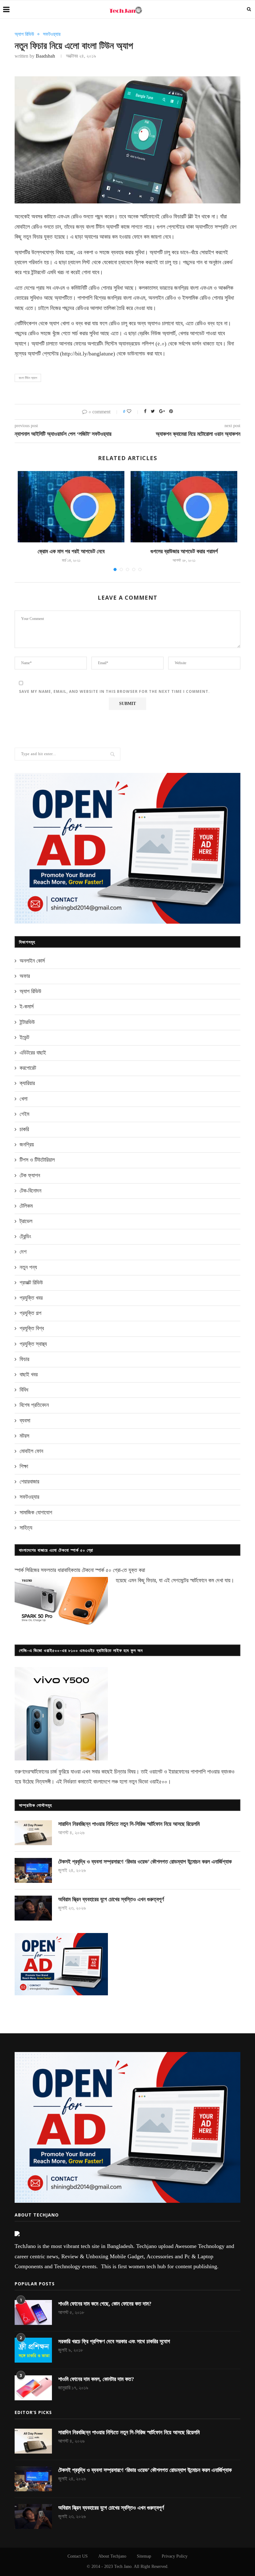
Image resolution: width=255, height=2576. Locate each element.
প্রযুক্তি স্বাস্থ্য (33, 1344)
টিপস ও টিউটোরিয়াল (37, 1160)
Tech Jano (123, 2566)
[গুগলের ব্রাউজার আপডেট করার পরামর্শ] (184, 507)
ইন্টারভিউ (27, 1022)
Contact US (78, 2556)
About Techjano (112, 2556)
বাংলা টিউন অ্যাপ (28, 378)
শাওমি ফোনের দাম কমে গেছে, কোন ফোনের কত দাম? (105, 2304)
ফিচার (24, 1359)
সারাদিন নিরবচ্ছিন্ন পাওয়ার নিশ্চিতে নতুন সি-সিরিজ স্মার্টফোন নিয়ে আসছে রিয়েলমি (129, 1824)
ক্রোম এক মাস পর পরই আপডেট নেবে (71, 551)
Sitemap (144, 2556)
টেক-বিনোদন (30, 1191)
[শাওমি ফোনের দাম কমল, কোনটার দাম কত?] (33, 2388)
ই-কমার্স (27, 1007)
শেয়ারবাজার (29, 1482)
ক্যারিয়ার (27, 1083)
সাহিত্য (26, 1528)
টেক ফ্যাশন (30, 1175)
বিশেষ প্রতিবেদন (34, 1405)
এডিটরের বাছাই (33, 1053)
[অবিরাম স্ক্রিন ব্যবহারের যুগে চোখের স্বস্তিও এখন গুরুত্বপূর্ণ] (33, 1908)
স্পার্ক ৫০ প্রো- (109, 1570)
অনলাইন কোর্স (32, 961)
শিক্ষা (24, 1466)
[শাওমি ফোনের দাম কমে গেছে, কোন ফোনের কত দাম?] (33, 2312)
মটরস (24, 1436)
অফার (25, 976)
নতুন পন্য (28, 1267)
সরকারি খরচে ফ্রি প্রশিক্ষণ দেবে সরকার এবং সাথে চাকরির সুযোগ (114, 2341)
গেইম (24, 1114)
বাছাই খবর (29, 1374)
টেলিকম (26, 1206)
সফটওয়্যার (52, 34)
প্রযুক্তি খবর (31, 1298)
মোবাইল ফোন (31, 1451)
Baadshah (45, 56)
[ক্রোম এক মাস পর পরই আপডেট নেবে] (71, 507)
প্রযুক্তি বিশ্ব (32, 1328)
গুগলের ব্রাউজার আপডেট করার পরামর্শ (184, 551)
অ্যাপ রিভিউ (24, 34)
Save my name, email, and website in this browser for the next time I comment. (114, 691)
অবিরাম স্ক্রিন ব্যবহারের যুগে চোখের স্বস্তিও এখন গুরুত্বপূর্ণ (111, 1899)
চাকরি (24, 1129)
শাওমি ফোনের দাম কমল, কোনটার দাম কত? (96, 2379)
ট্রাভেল (26, 1221)
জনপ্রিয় (27, 1145)
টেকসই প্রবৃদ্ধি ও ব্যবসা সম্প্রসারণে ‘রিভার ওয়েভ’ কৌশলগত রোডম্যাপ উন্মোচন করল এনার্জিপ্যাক (145, 1862)
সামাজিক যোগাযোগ (36, 1512)
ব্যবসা (25, 1421)
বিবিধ (24, 1390)
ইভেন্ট (24, 1037)
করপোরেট (28, 1068)
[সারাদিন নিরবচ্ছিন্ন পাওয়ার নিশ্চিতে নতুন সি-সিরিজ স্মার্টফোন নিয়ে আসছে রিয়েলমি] (33, 1833)
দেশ (23, 1252)
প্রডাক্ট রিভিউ (31, 1283)
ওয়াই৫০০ (158, 1782)
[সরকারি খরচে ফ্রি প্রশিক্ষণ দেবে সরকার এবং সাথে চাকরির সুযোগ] (33, 2350)
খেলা (23, 1099)
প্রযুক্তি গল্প (30, 1313)
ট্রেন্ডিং (25, 1236)
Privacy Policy (175, 2556)
